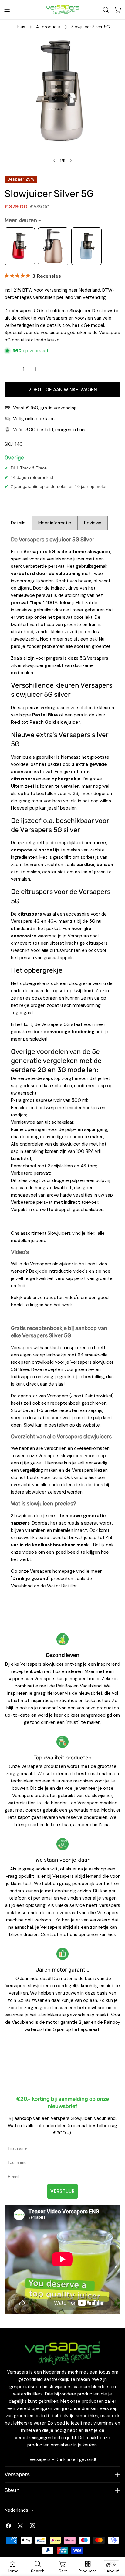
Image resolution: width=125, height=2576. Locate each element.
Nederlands (16, 2510)
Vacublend (22, 1586)
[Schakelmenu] (7, 10)
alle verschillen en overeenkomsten (73, 1448)
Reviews (93, 523)
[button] (111, 2565)
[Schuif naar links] (54, 161)
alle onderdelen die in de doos (72, 1485)
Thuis (20, 27)
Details (18, 523)
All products (48, 27)
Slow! (16, 1410)
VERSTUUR (62, 2191)
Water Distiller (62, 1586)
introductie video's (68, 1271)
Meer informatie (55, 523)
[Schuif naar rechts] (71, 161)
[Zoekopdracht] (106, 10)
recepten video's (62, 1298)
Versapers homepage (52, 1571)
